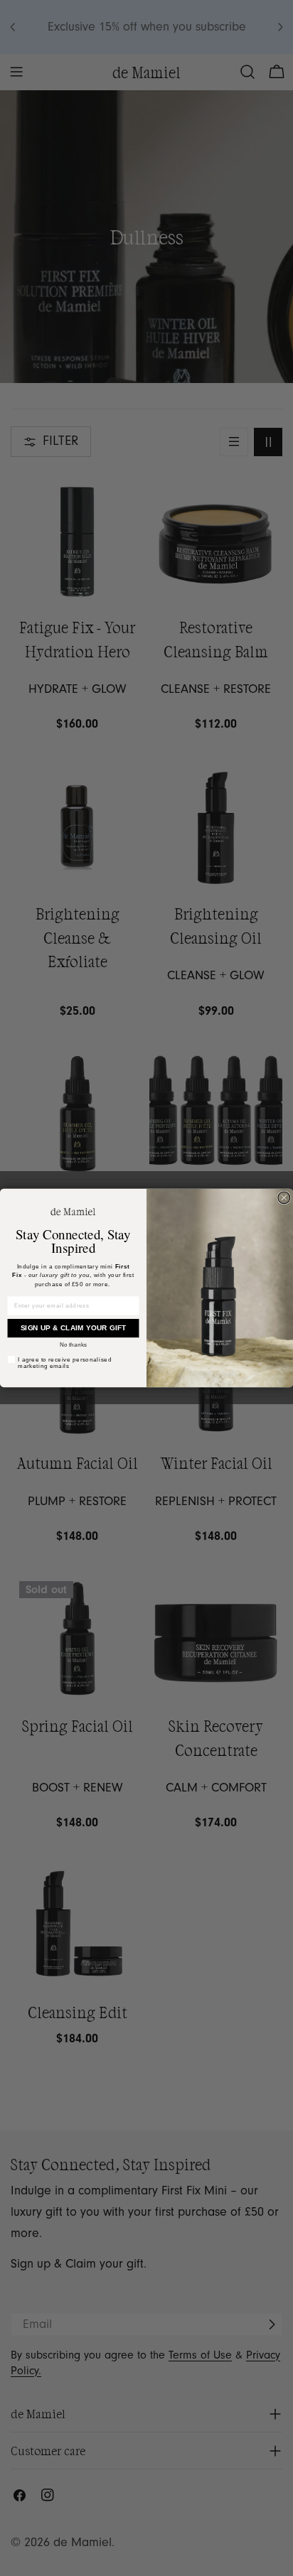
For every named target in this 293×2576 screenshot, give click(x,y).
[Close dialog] (284, 1198)
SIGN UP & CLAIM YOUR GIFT (74, 1329)
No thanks (73, 1345)
